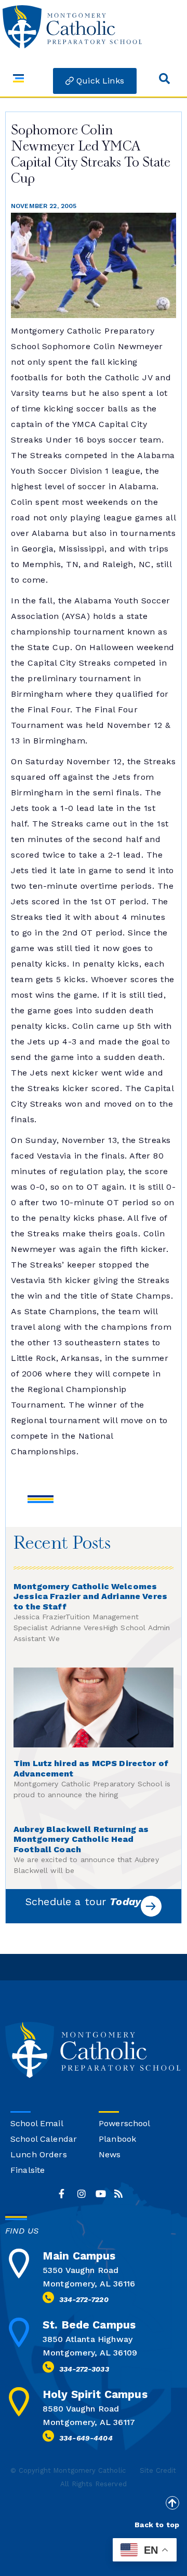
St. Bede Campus (89, 2325)
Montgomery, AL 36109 (90, 2353)
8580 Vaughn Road (81, 2409)
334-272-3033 (84, 2369)
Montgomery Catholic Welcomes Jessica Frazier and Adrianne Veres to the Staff (90, 1597)
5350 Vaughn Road (81, 2270)
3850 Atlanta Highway (88, 2339)
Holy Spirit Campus (95, 2394)
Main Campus (79, 2256)
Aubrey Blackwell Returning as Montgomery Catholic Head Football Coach (81, 1840)
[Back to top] (172, 2503)
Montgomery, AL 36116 (89, 2284)
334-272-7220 (84, 2299)
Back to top (157, 2525)
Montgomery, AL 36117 (89, 2422)
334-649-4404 (86, 2438)
